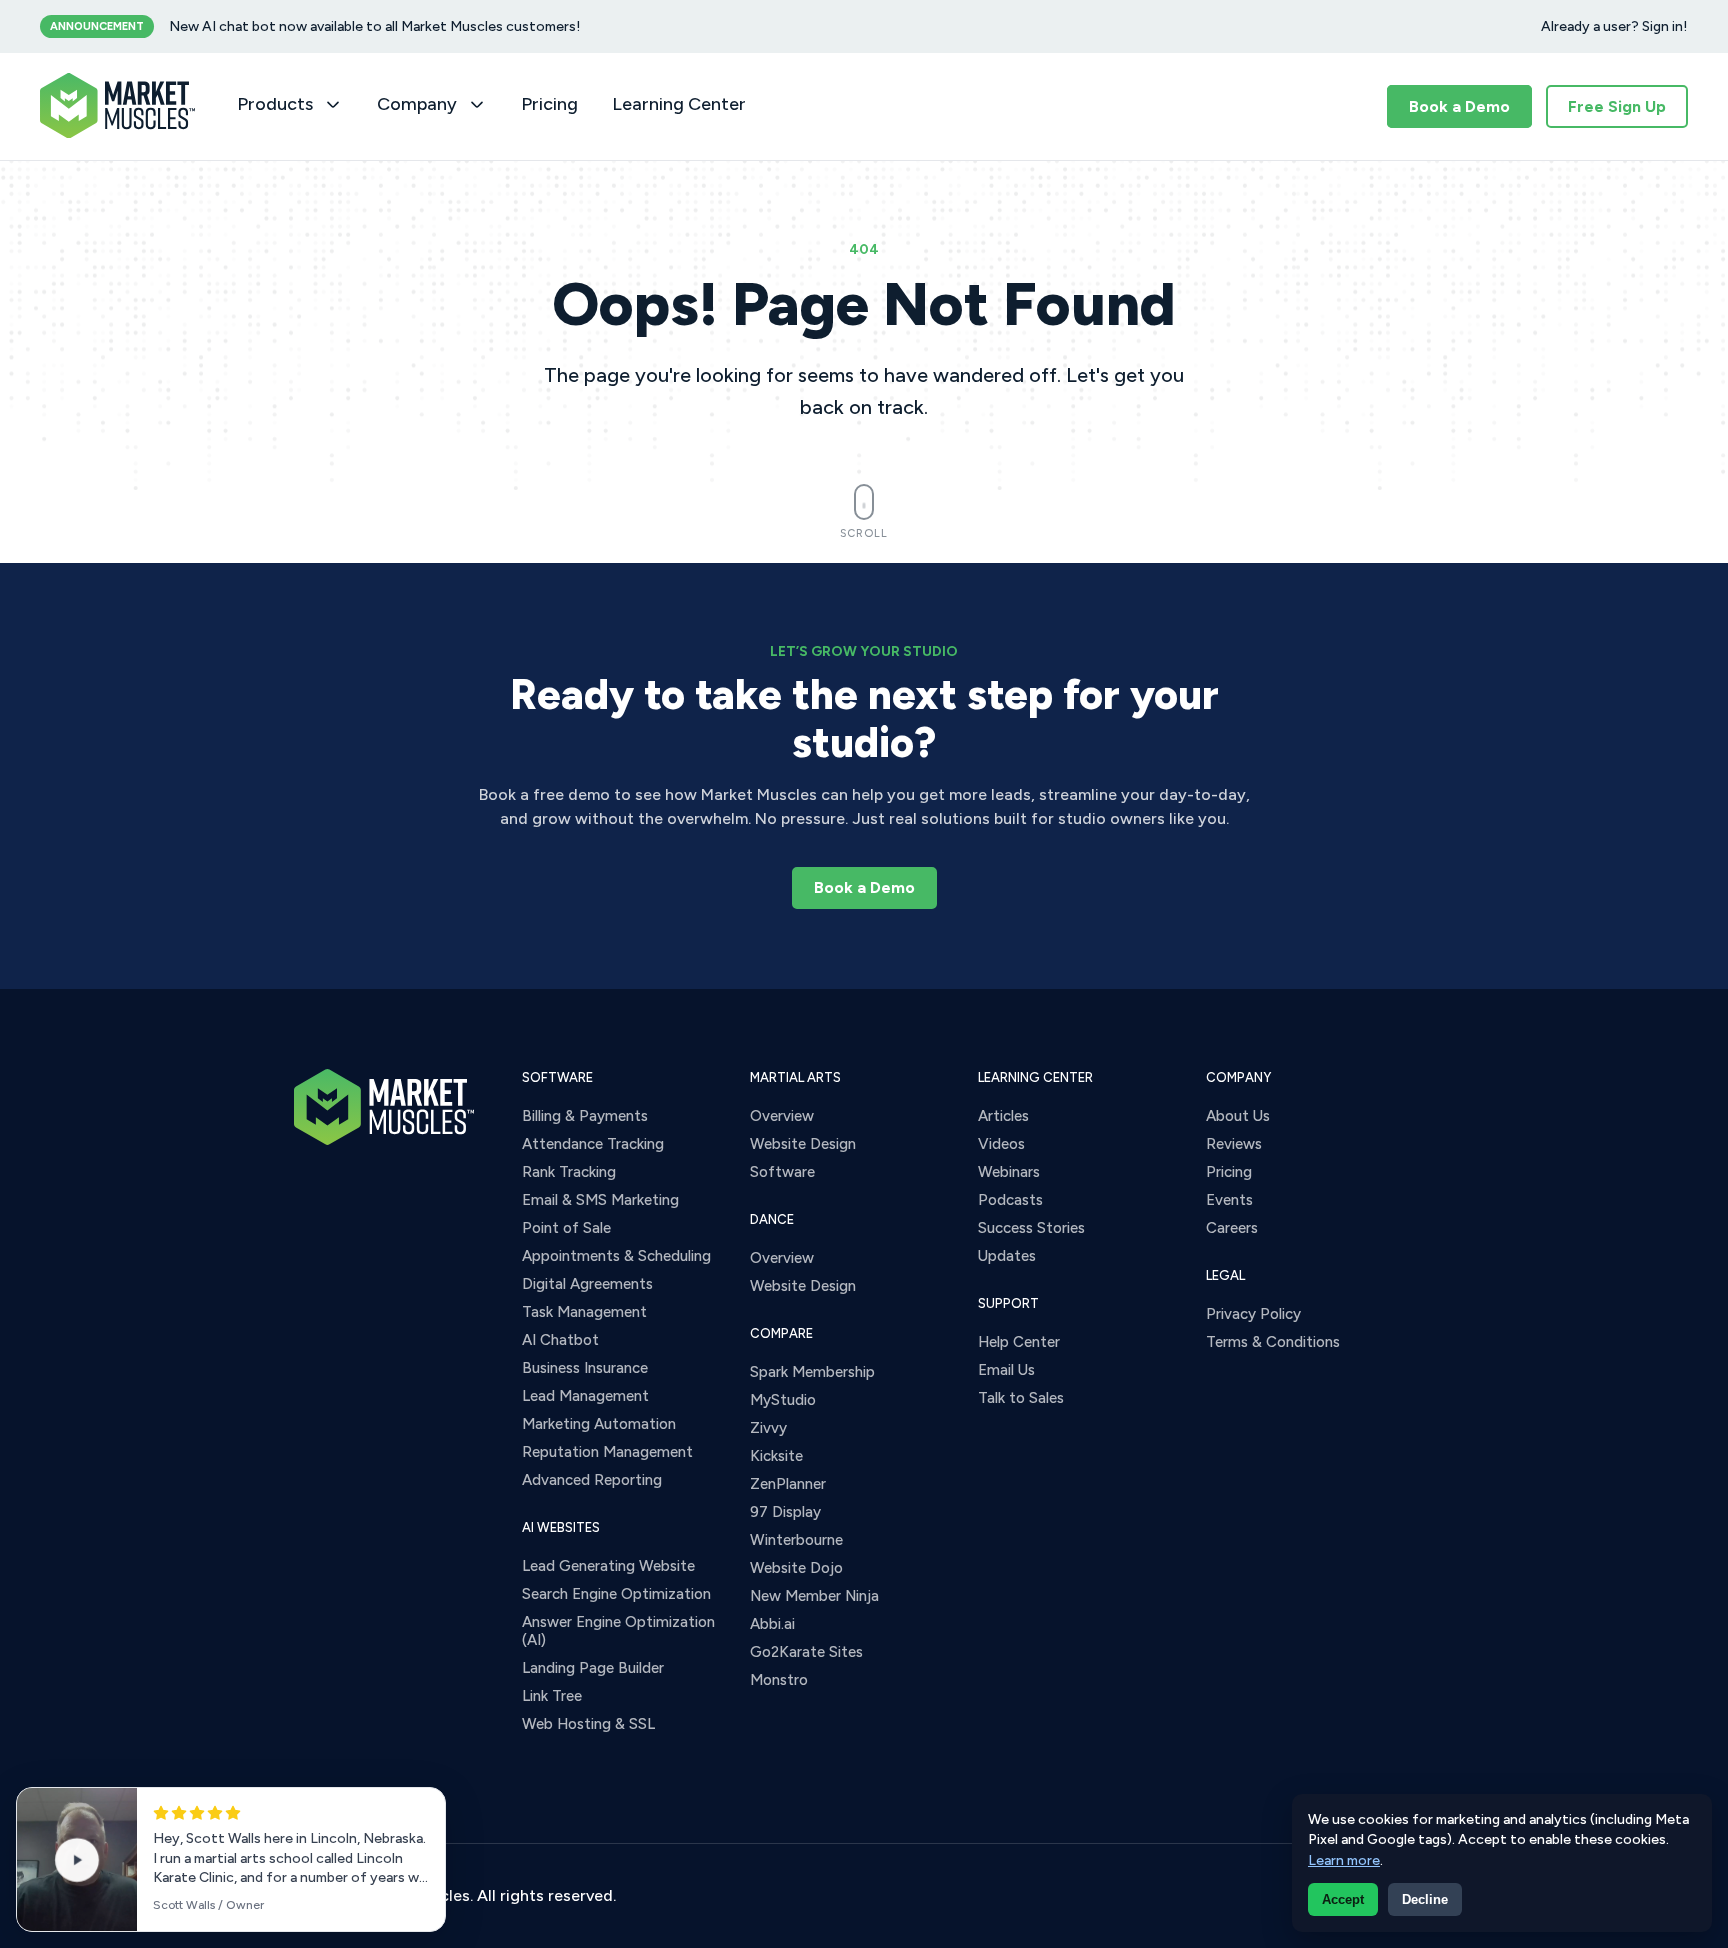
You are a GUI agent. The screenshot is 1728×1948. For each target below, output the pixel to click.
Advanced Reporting (592, 1480)
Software (782, 1172)
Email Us (1006, 1370)
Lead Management (585, 1396)
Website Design (803, 1144)
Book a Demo (1459, 106)
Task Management (584, 1312)
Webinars (1009, 1172)
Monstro (779, 1680)
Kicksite (776, 1456)
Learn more (1344, 1860)
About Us (1238, 1116)
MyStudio (783, 1400)
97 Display (785, 1512)
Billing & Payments (585, 1116)
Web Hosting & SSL (588, 1724)
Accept (1343, 1899)
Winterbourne (796, 1540)
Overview (782, 1116)
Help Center (1019, 1342)
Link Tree (552, 1696)
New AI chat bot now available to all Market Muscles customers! (375, 26)
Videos (1001, 1144)
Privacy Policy (1253, 1314)
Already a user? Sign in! (1614, 26)
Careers (1232, 1228)
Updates (1007, 1256)
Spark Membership (812, 1372)
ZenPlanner (788, 1484)
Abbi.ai (772, 1624)
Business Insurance (585, 1368)
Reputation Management (607, 1452)
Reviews (1234, 1144)
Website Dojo (796, 1568)
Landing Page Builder (593, 1668)
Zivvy (768, 1428)
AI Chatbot (560, 1340)
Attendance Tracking (593, 1144)
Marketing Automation (599, 1424)
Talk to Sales (1021, 1398)
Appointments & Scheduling (616, 1256)
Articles (1003, 1116)
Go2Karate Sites (806, 1652)
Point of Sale (566, 1228)
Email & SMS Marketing (600, 1200)
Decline (1425, 1899)
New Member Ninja (814, 1596)
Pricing (549, 104)
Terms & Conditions (1273, 1342)
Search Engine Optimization (616, 1594)
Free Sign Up (1617, 106)
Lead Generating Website (608, 1566)
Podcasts (1010, 1200)
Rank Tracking (569, 1172)
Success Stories (1031, 1228)
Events (1229, 1200)
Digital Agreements (587, 1284)
